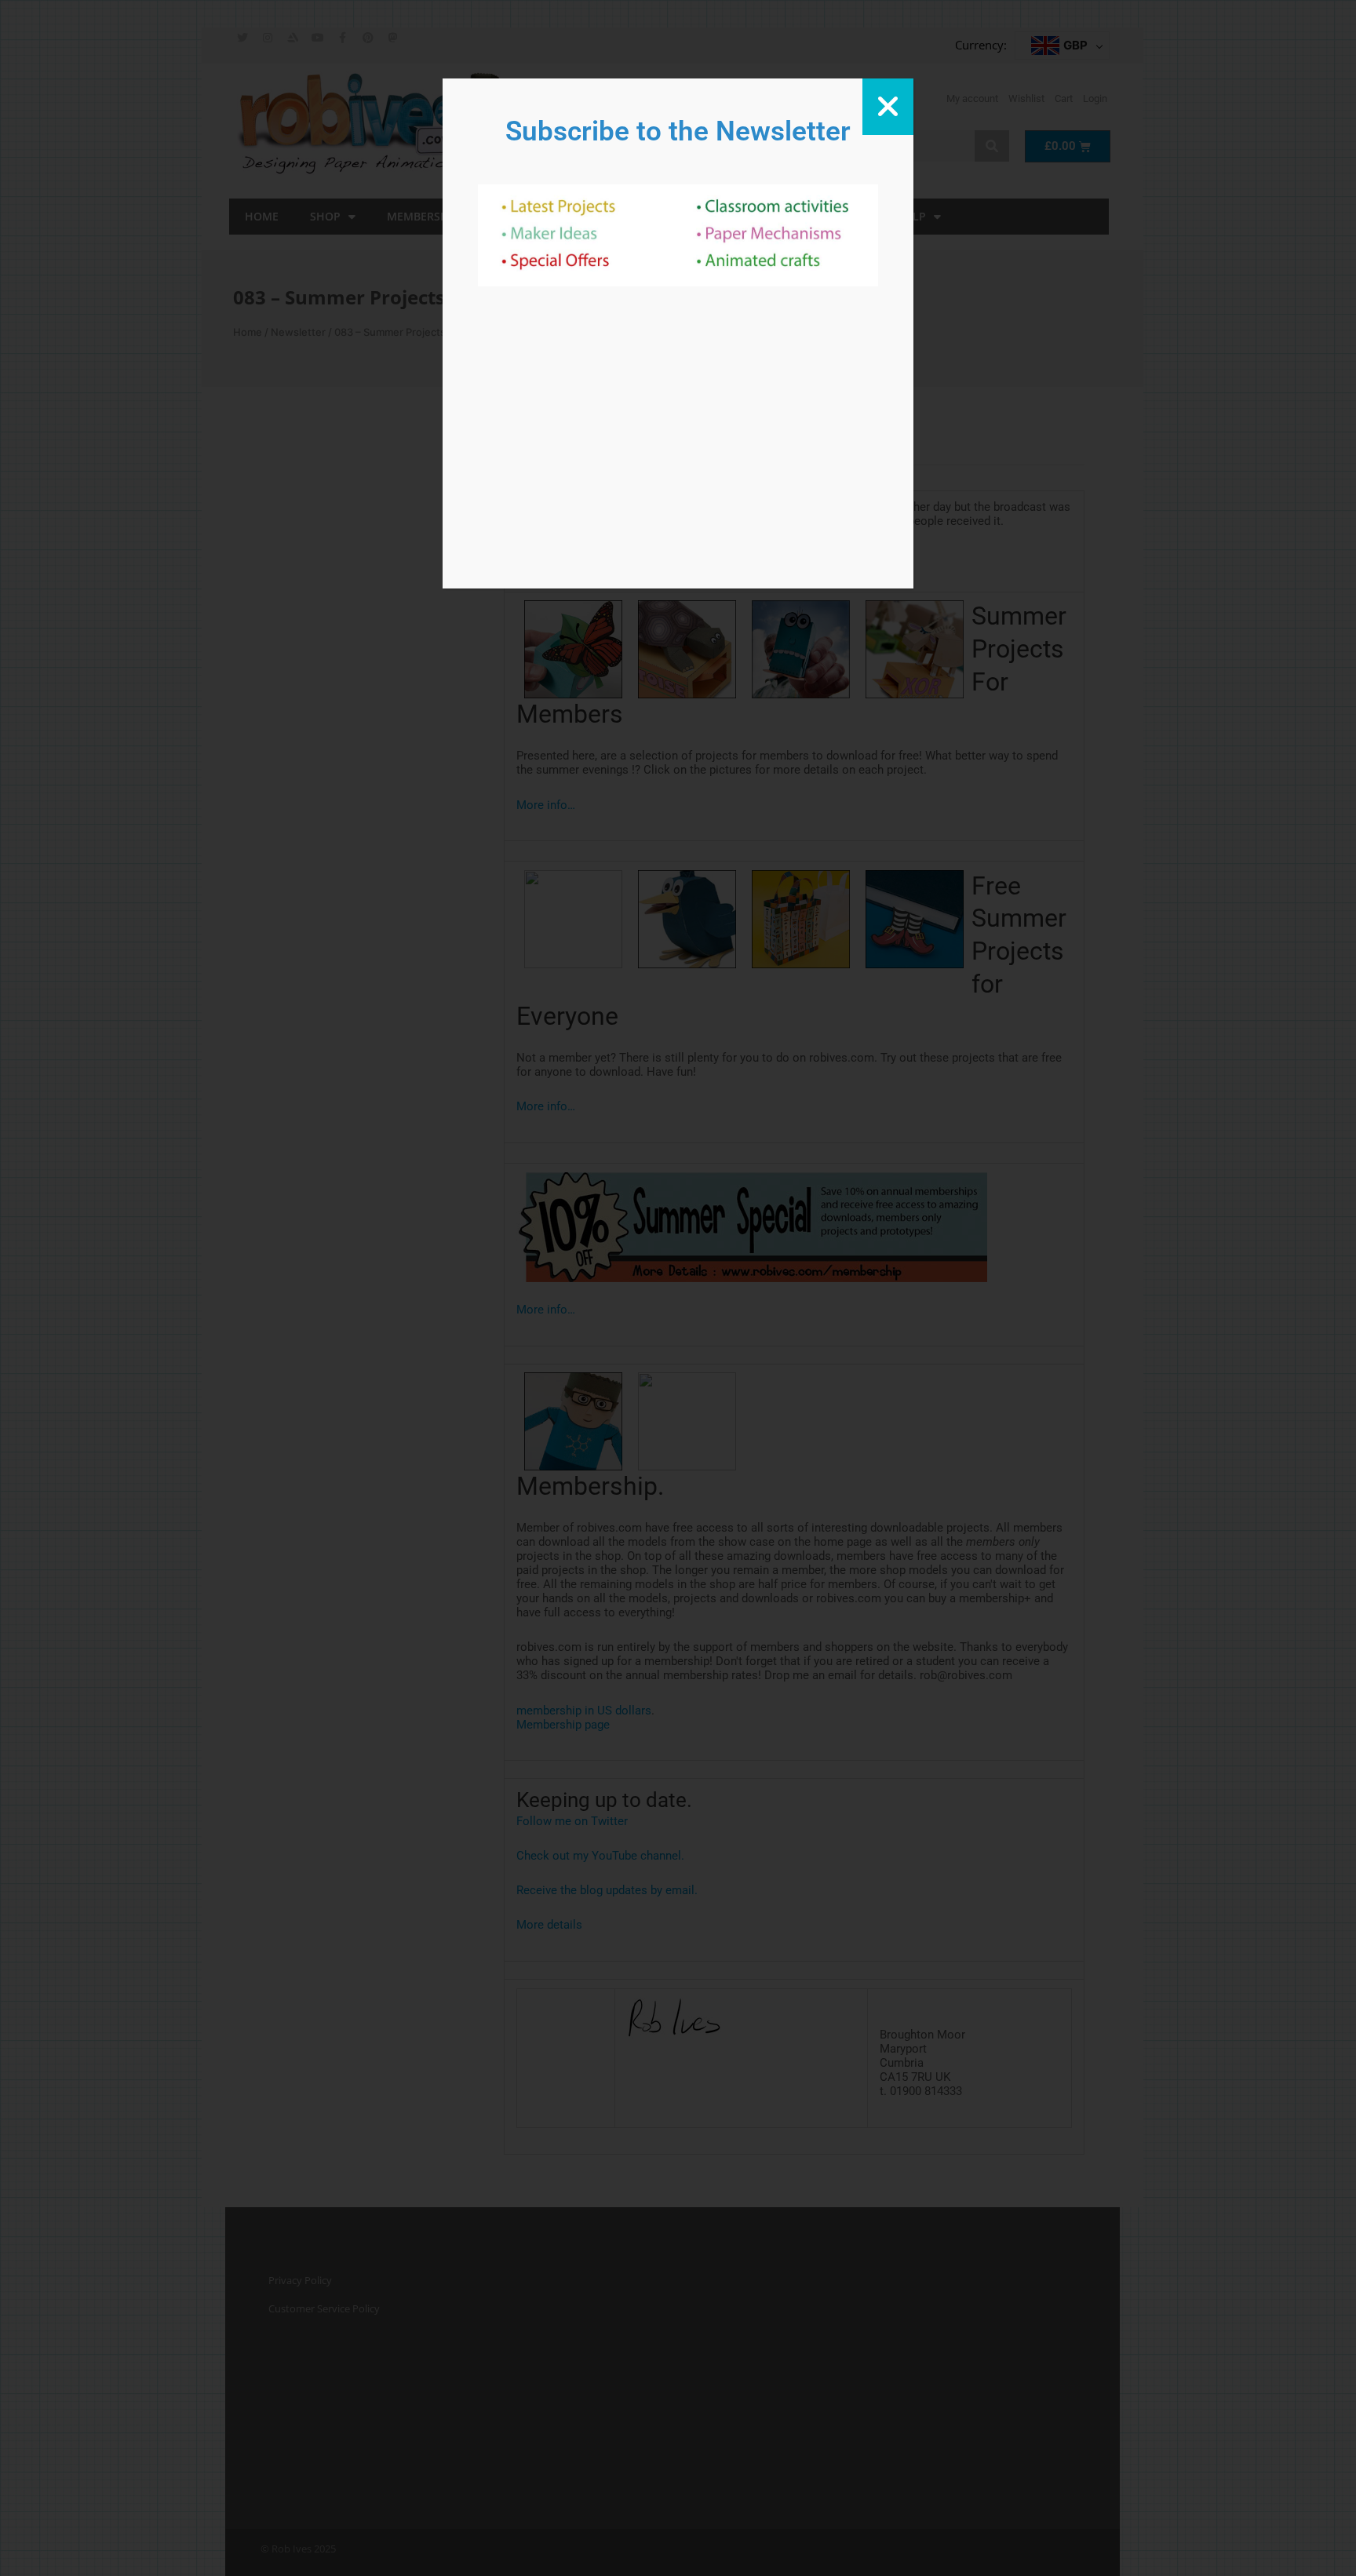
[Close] (888, 107)
